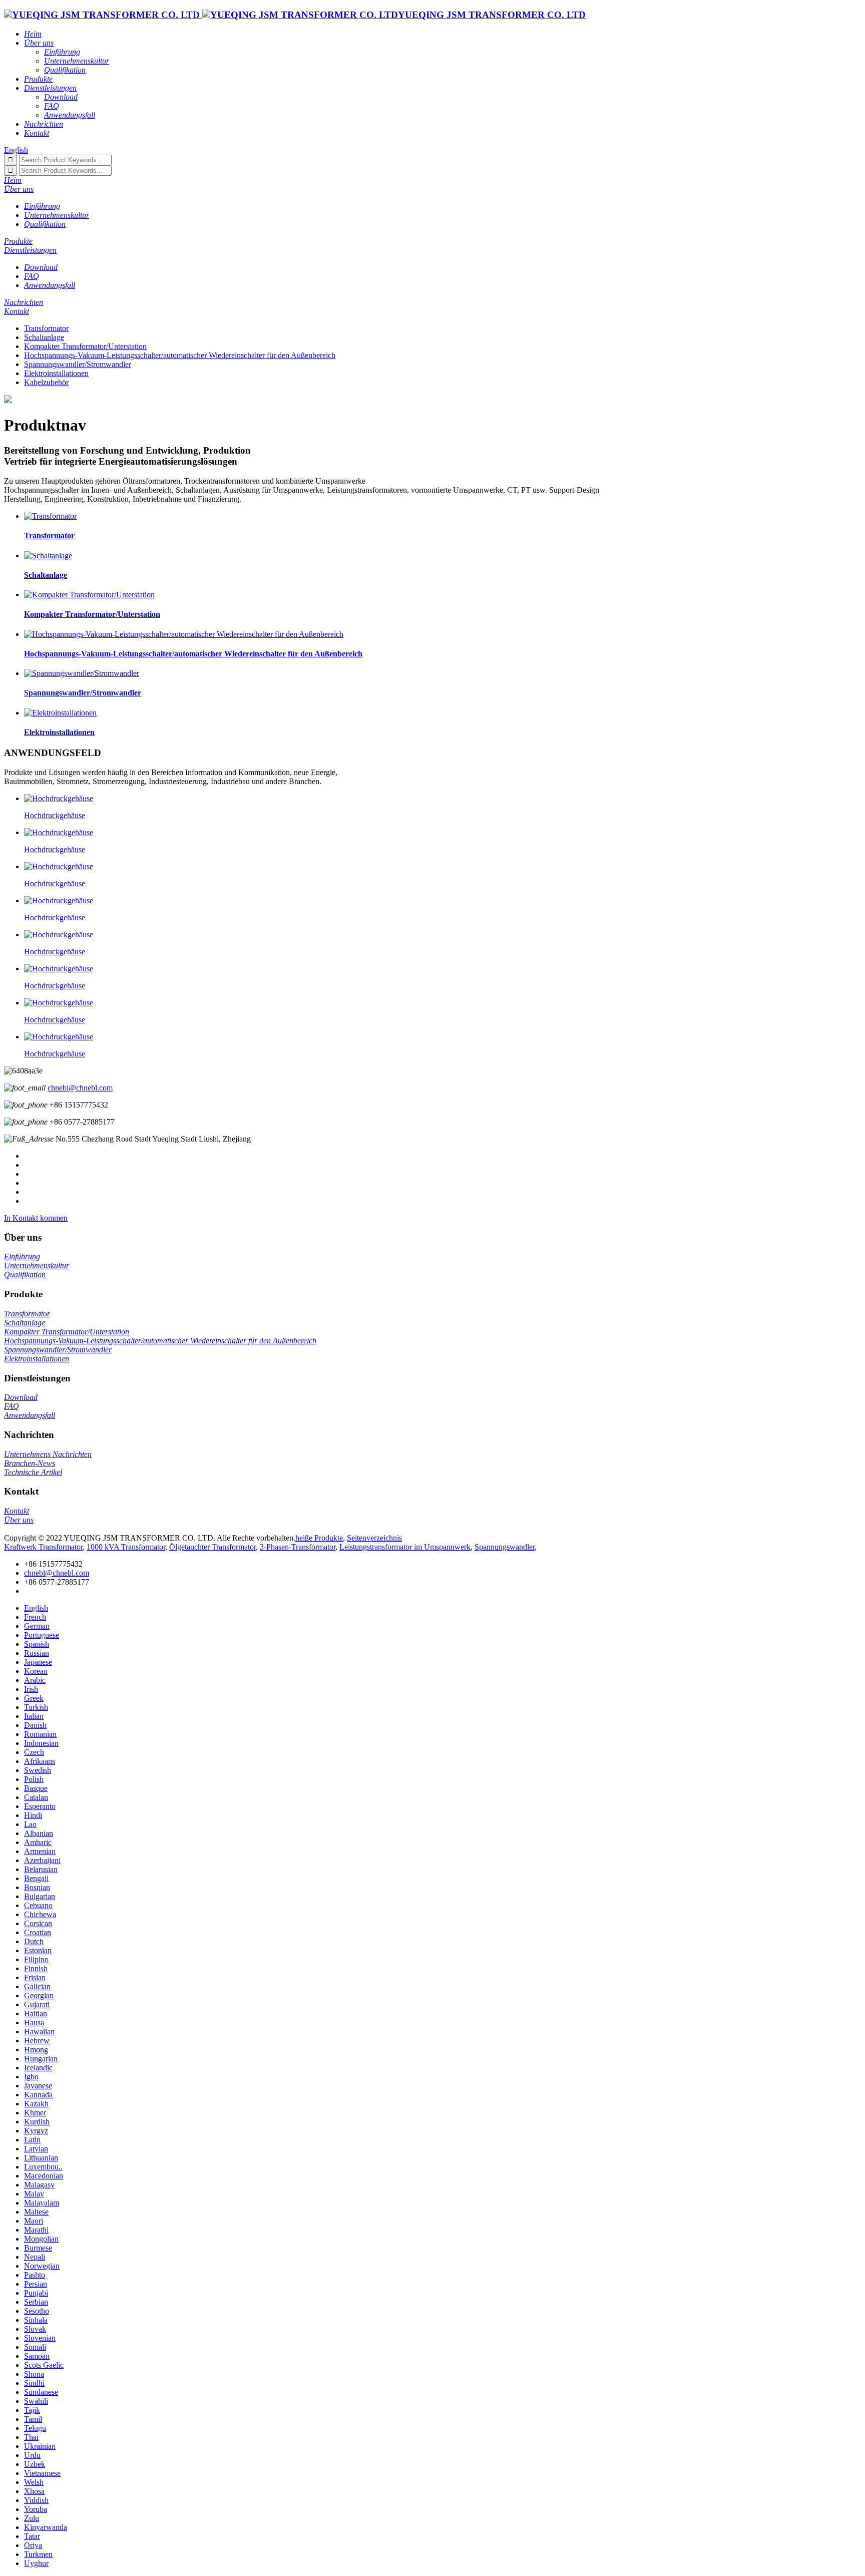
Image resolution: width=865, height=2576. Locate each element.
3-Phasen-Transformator (298, 1547)
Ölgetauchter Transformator (212, 1547)
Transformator (46, 328)
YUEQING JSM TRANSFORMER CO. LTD (492, 15)
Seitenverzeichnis (374, 1538)
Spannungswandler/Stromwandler (78, 364)
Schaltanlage (44, 337)
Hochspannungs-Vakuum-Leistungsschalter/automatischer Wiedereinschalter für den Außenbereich (180, 355)
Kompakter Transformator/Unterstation (85, 346)
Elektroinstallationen (56, 373)
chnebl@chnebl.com (80, 1088)
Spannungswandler (505, 1547)
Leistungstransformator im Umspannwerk (405, 1547)
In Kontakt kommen (36, 1218)
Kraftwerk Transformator (43, 1547)
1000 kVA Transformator (126, 1547)
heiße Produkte (319, 1538)
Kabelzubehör (46, 382)
